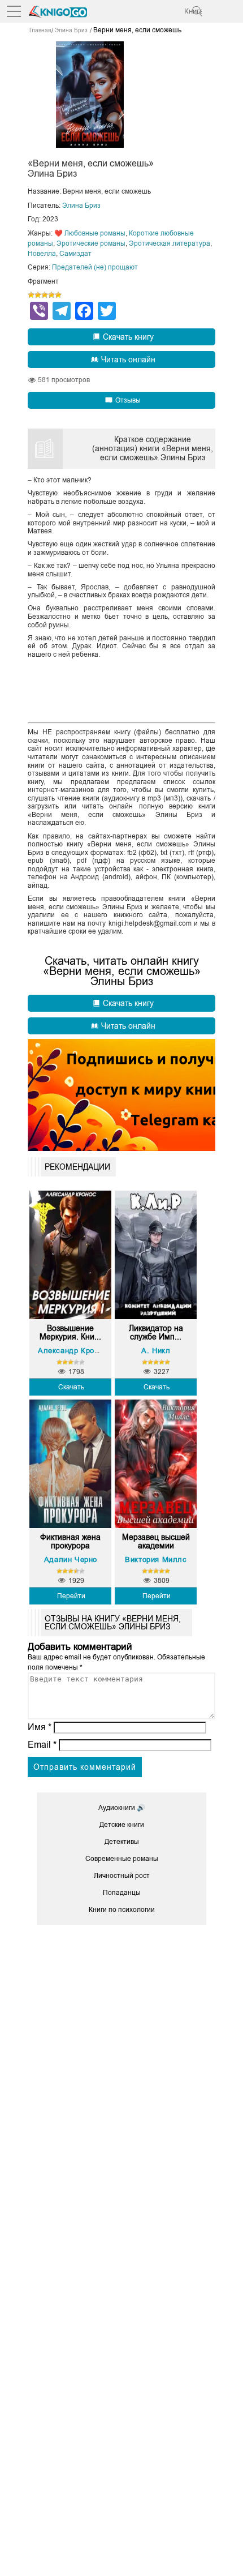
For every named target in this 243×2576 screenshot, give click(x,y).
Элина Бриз (81, 206)
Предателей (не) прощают (95, 267)
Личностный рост (122, 1876)
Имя (40, 1727)
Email (42, 1745)
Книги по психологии (122, 1910)
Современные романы (122, 1859)
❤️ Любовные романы (90, 233)
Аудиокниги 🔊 (122, 1808)
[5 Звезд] (58, 295)
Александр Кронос (73, 1351)
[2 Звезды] (38, 295)
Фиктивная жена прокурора (70, 1542)
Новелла (42, 254)
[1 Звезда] (31, 295)
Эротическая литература (170, 243)
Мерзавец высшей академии (156, 1542)
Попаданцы (122, 1893)
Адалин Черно (71, 1559)
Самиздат (75, 254)
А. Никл (156, 1351)
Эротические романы (91, 243)
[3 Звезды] (45, 295)
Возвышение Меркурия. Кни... (70, 1333)
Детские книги (122, 1825)
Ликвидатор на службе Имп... (156, 1333)
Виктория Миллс (156, 1559)
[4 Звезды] (51, 295)
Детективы (122, 1842)
